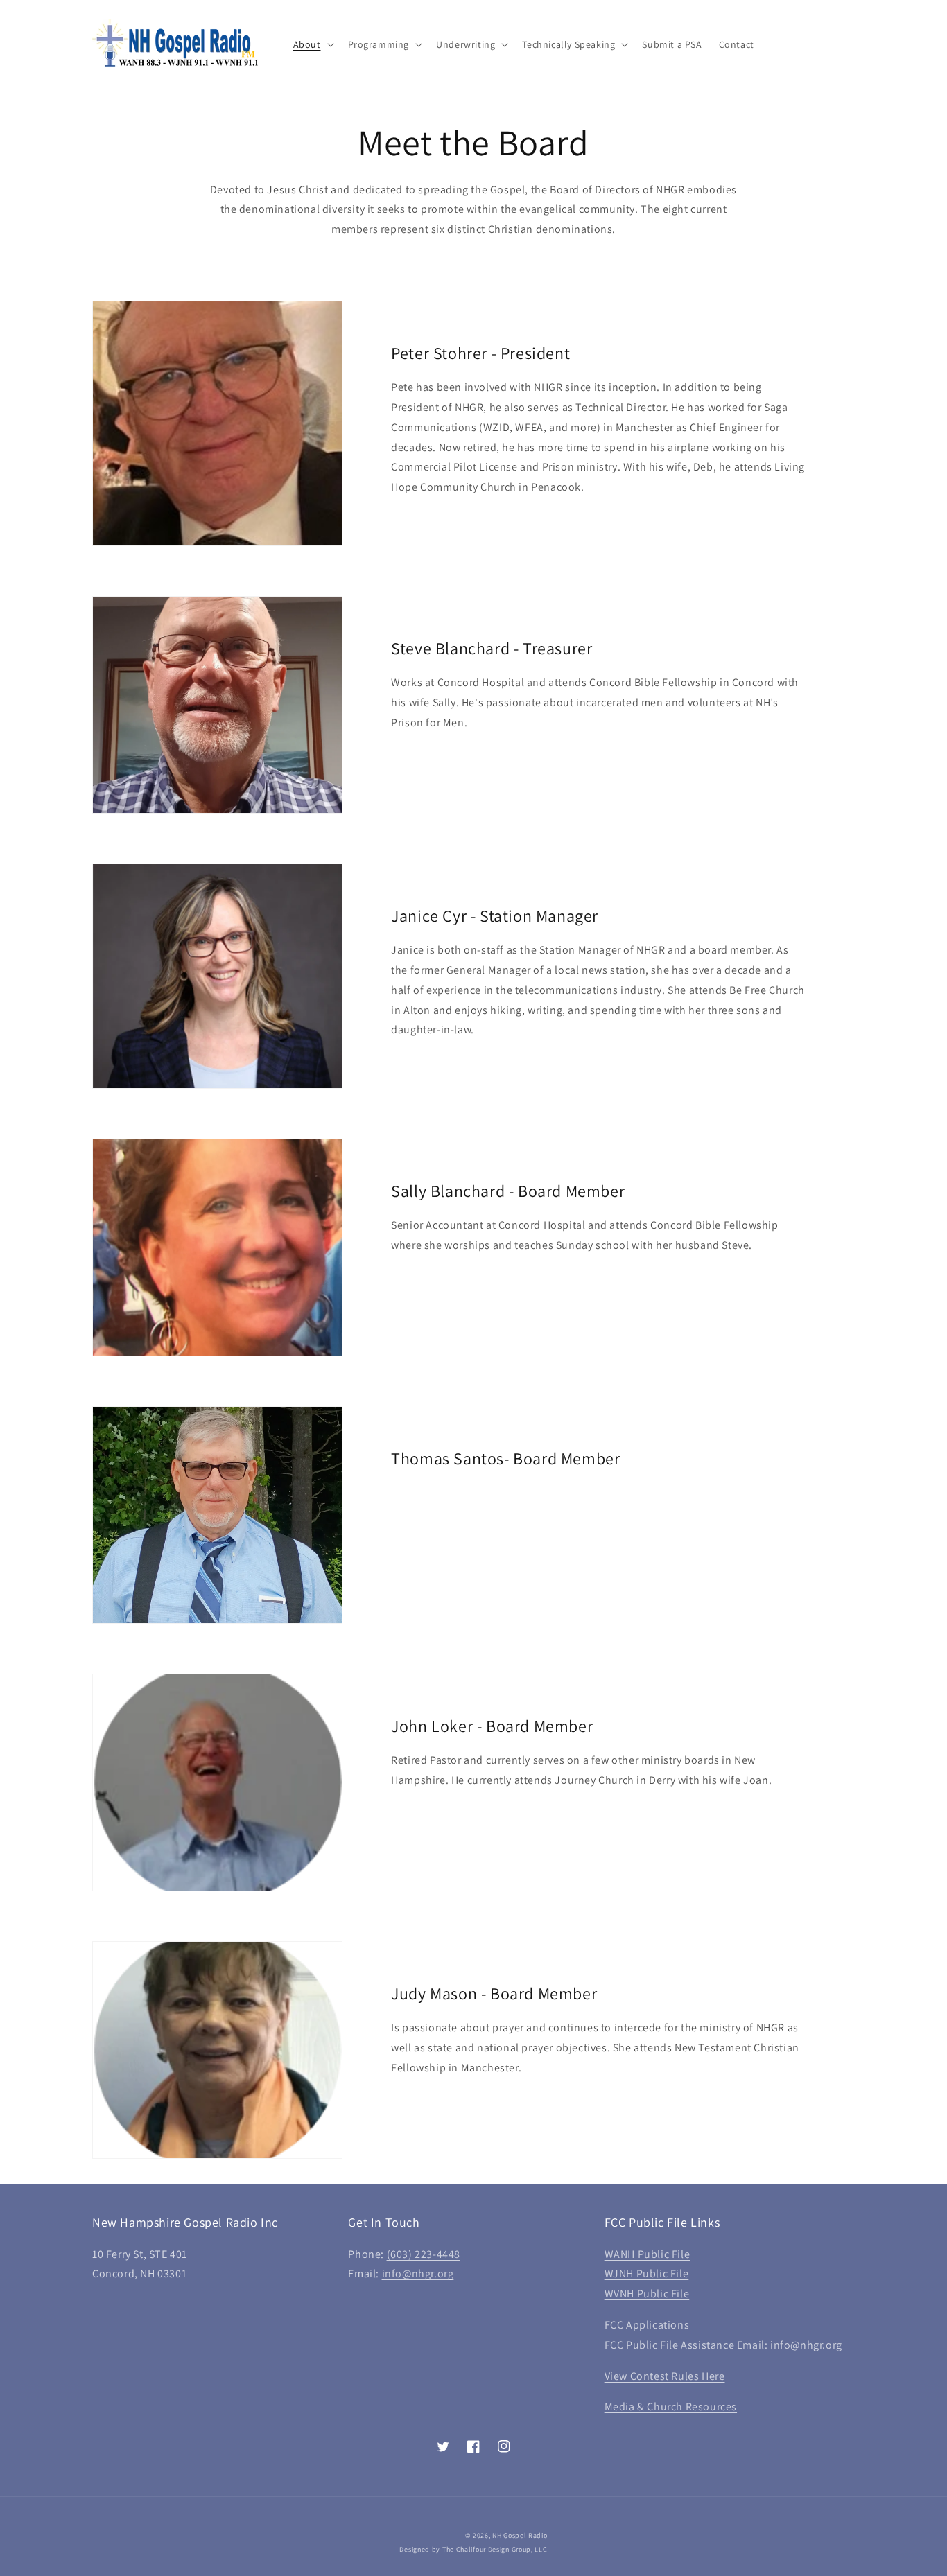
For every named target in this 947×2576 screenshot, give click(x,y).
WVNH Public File (647, 2294)
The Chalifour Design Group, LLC (495, 2549)
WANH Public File (648, 2254)
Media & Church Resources (671, 2407)
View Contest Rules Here (665, 2376)
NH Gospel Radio (520, 2535)
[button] (312, 44)
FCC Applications (647, 2325)
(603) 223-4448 (424, 2254)
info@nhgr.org (418, 2273)
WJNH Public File (647, 2273)
